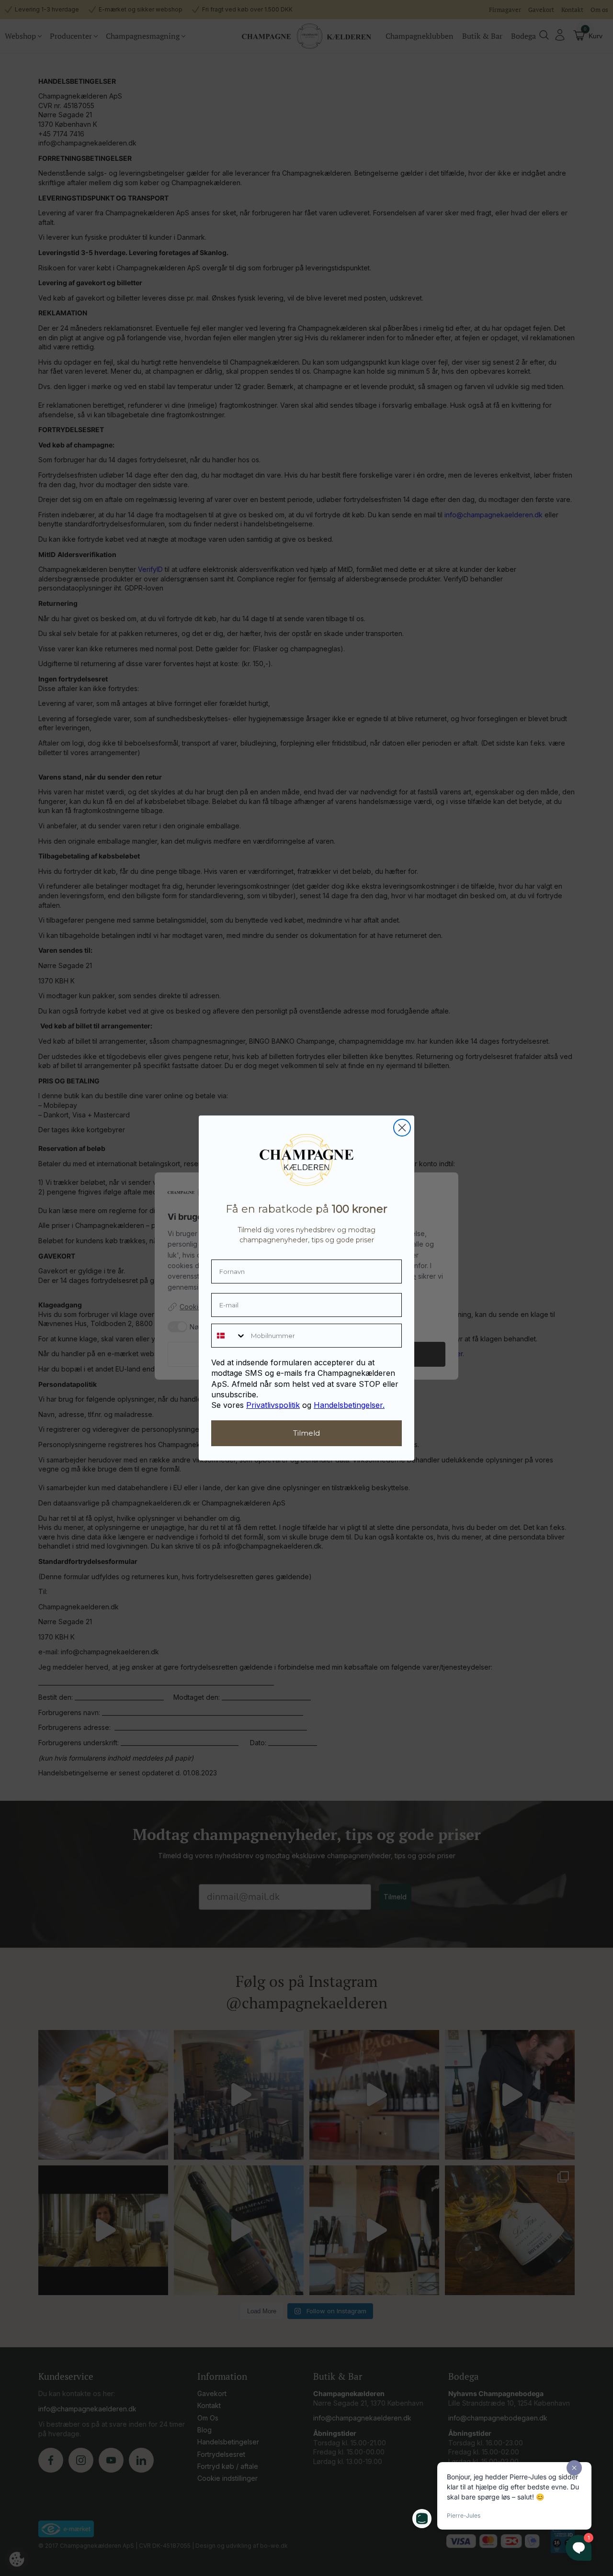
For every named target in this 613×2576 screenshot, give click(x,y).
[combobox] (229, 1336)
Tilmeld (306, 1433)
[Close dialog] (402, 1128)
